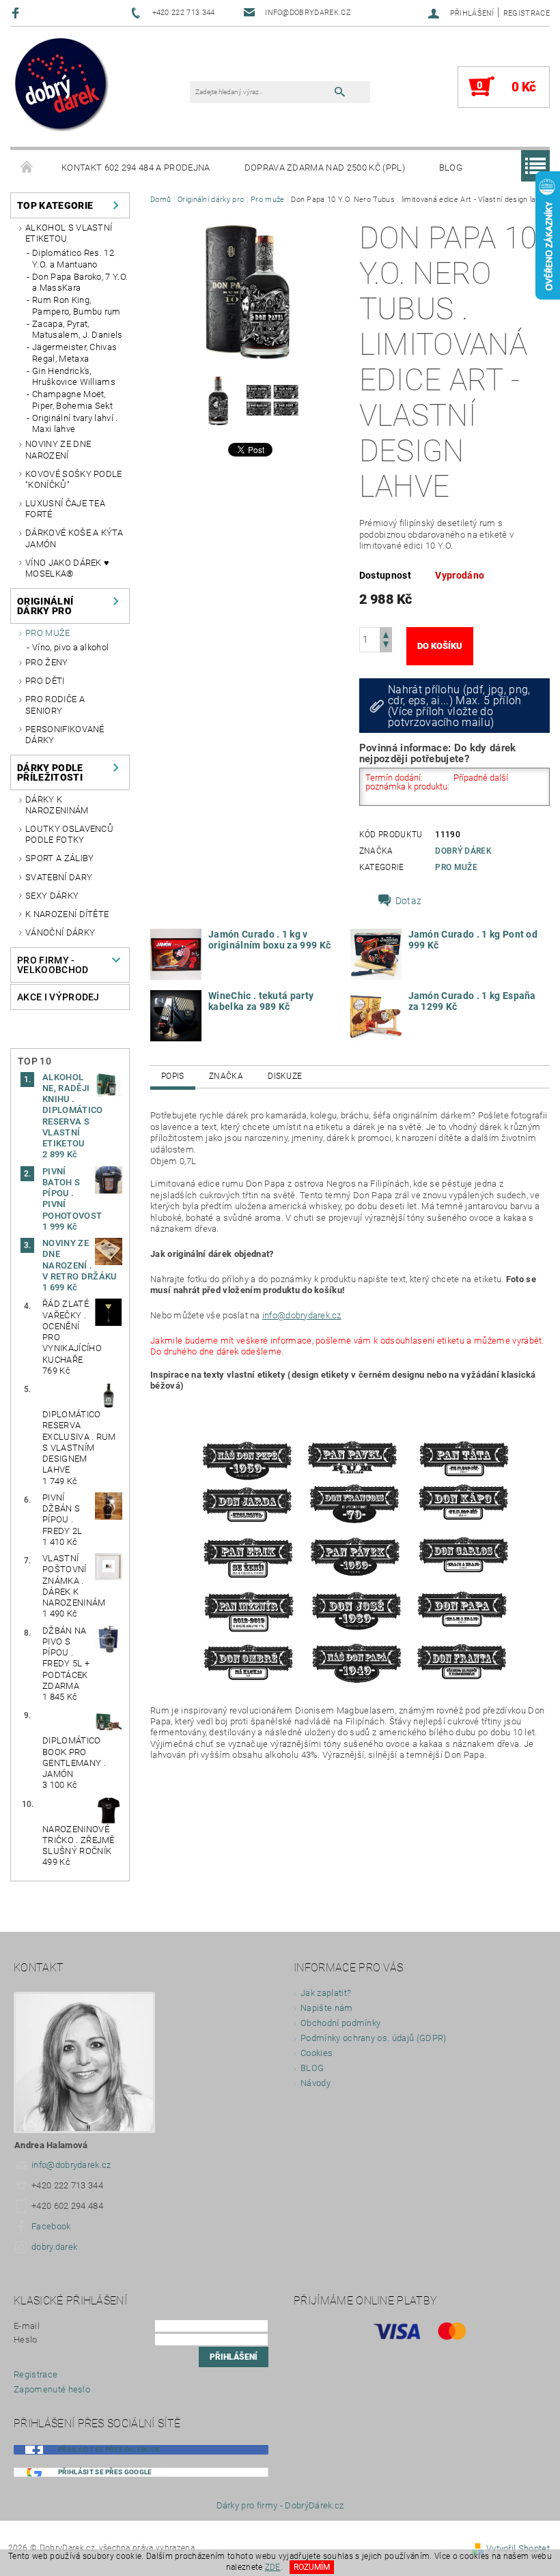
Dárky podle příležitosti (50, 772)
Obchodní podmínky (340, 2023)
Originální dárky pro (45, 606)
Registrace (527, 13)
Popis (173, 1076)
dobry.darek (55, 2247)
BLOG (312, 2068)
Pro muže (48, 633)
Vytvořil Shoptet (518, 2548)
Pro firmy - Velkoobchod (53, 965)
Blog (451, 168)
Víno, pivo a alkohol (70, 647)
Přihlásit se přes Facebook (109, 2449)
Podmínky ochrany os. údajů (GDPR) (374, 2038)
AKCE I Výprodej (58, 997)
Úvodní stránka (27, 168)
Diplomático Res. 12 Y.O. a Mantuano (73, 258)
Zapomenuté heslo (52, 2389)
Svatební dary (59, 877)
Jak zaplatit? (326, 1993)
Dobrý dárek (463, 851)
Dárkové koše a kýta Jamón (74, 538)
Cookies (317, 2053)
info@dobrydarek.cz (302, 1315)
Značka (226, 1076)
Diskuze (285, 1076)
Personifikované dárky (65, 735)
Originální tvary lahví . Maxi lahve (75, 423)
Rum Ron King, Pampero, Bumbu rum (76, 305)
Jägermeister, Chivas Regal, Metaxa (74, 352)
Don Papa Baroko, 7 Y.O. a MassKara (80, 282)
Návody (316, 2083)
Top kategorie (55, 205)
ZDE (273, 2567)
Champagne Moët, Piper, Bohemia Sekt (72, 400)
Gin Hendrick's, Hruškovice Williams (74, 376)
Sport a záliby (59, 858)
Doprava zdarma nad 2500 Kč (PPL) (325, 168)
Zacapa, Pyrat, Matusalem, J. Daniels (78, 329)
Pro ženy (47, 662)
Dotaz (409, 901)
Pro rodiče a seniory (55, 705)
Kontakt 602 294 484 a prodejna (136, 168)
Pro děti (45, 681)
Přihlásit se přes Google (105, 2472)
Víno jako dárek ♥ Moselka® (67, 568)
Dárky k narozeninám (57, 805)
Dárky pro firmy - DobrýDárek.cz (280, 2505)
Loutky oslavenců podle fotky (69, 834)
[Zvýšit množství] (386, 634)
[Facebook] (17, 13)
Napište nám (327, 2008)
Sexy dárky (52, 896)
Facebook (51, 2226)
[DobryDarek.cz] (62, 85)
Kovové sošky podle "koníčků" (74, 479)
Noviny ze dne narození (58, 449)
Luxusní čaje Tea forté (65, 509)
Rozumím (312, 2567)
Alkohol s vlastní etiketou (69, 233)
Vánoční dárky (60, 932)
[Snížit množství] (386, 646)
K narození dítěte (67, 914)
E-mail (27, 2326)
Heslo (26, 2340)
